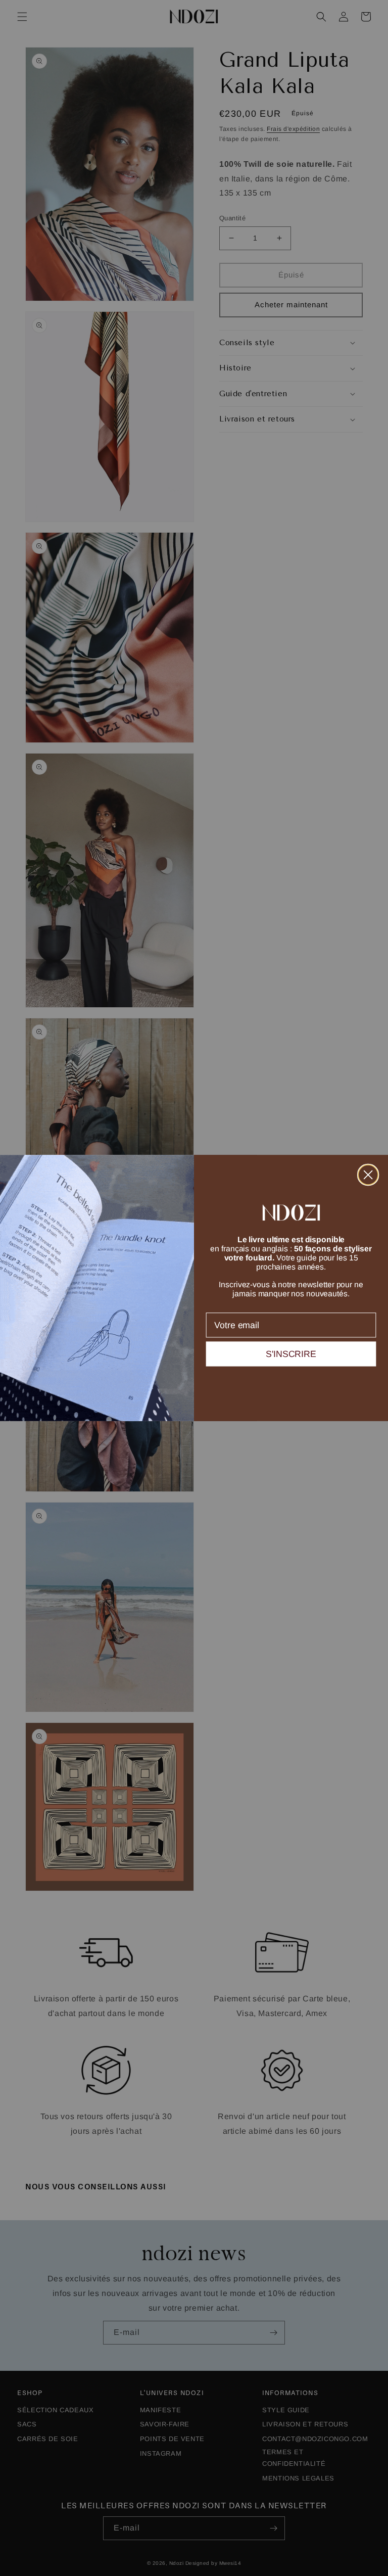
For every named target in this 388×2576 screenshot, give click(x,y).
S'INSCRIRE (291, 1354)
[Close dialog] (368, 1175)
